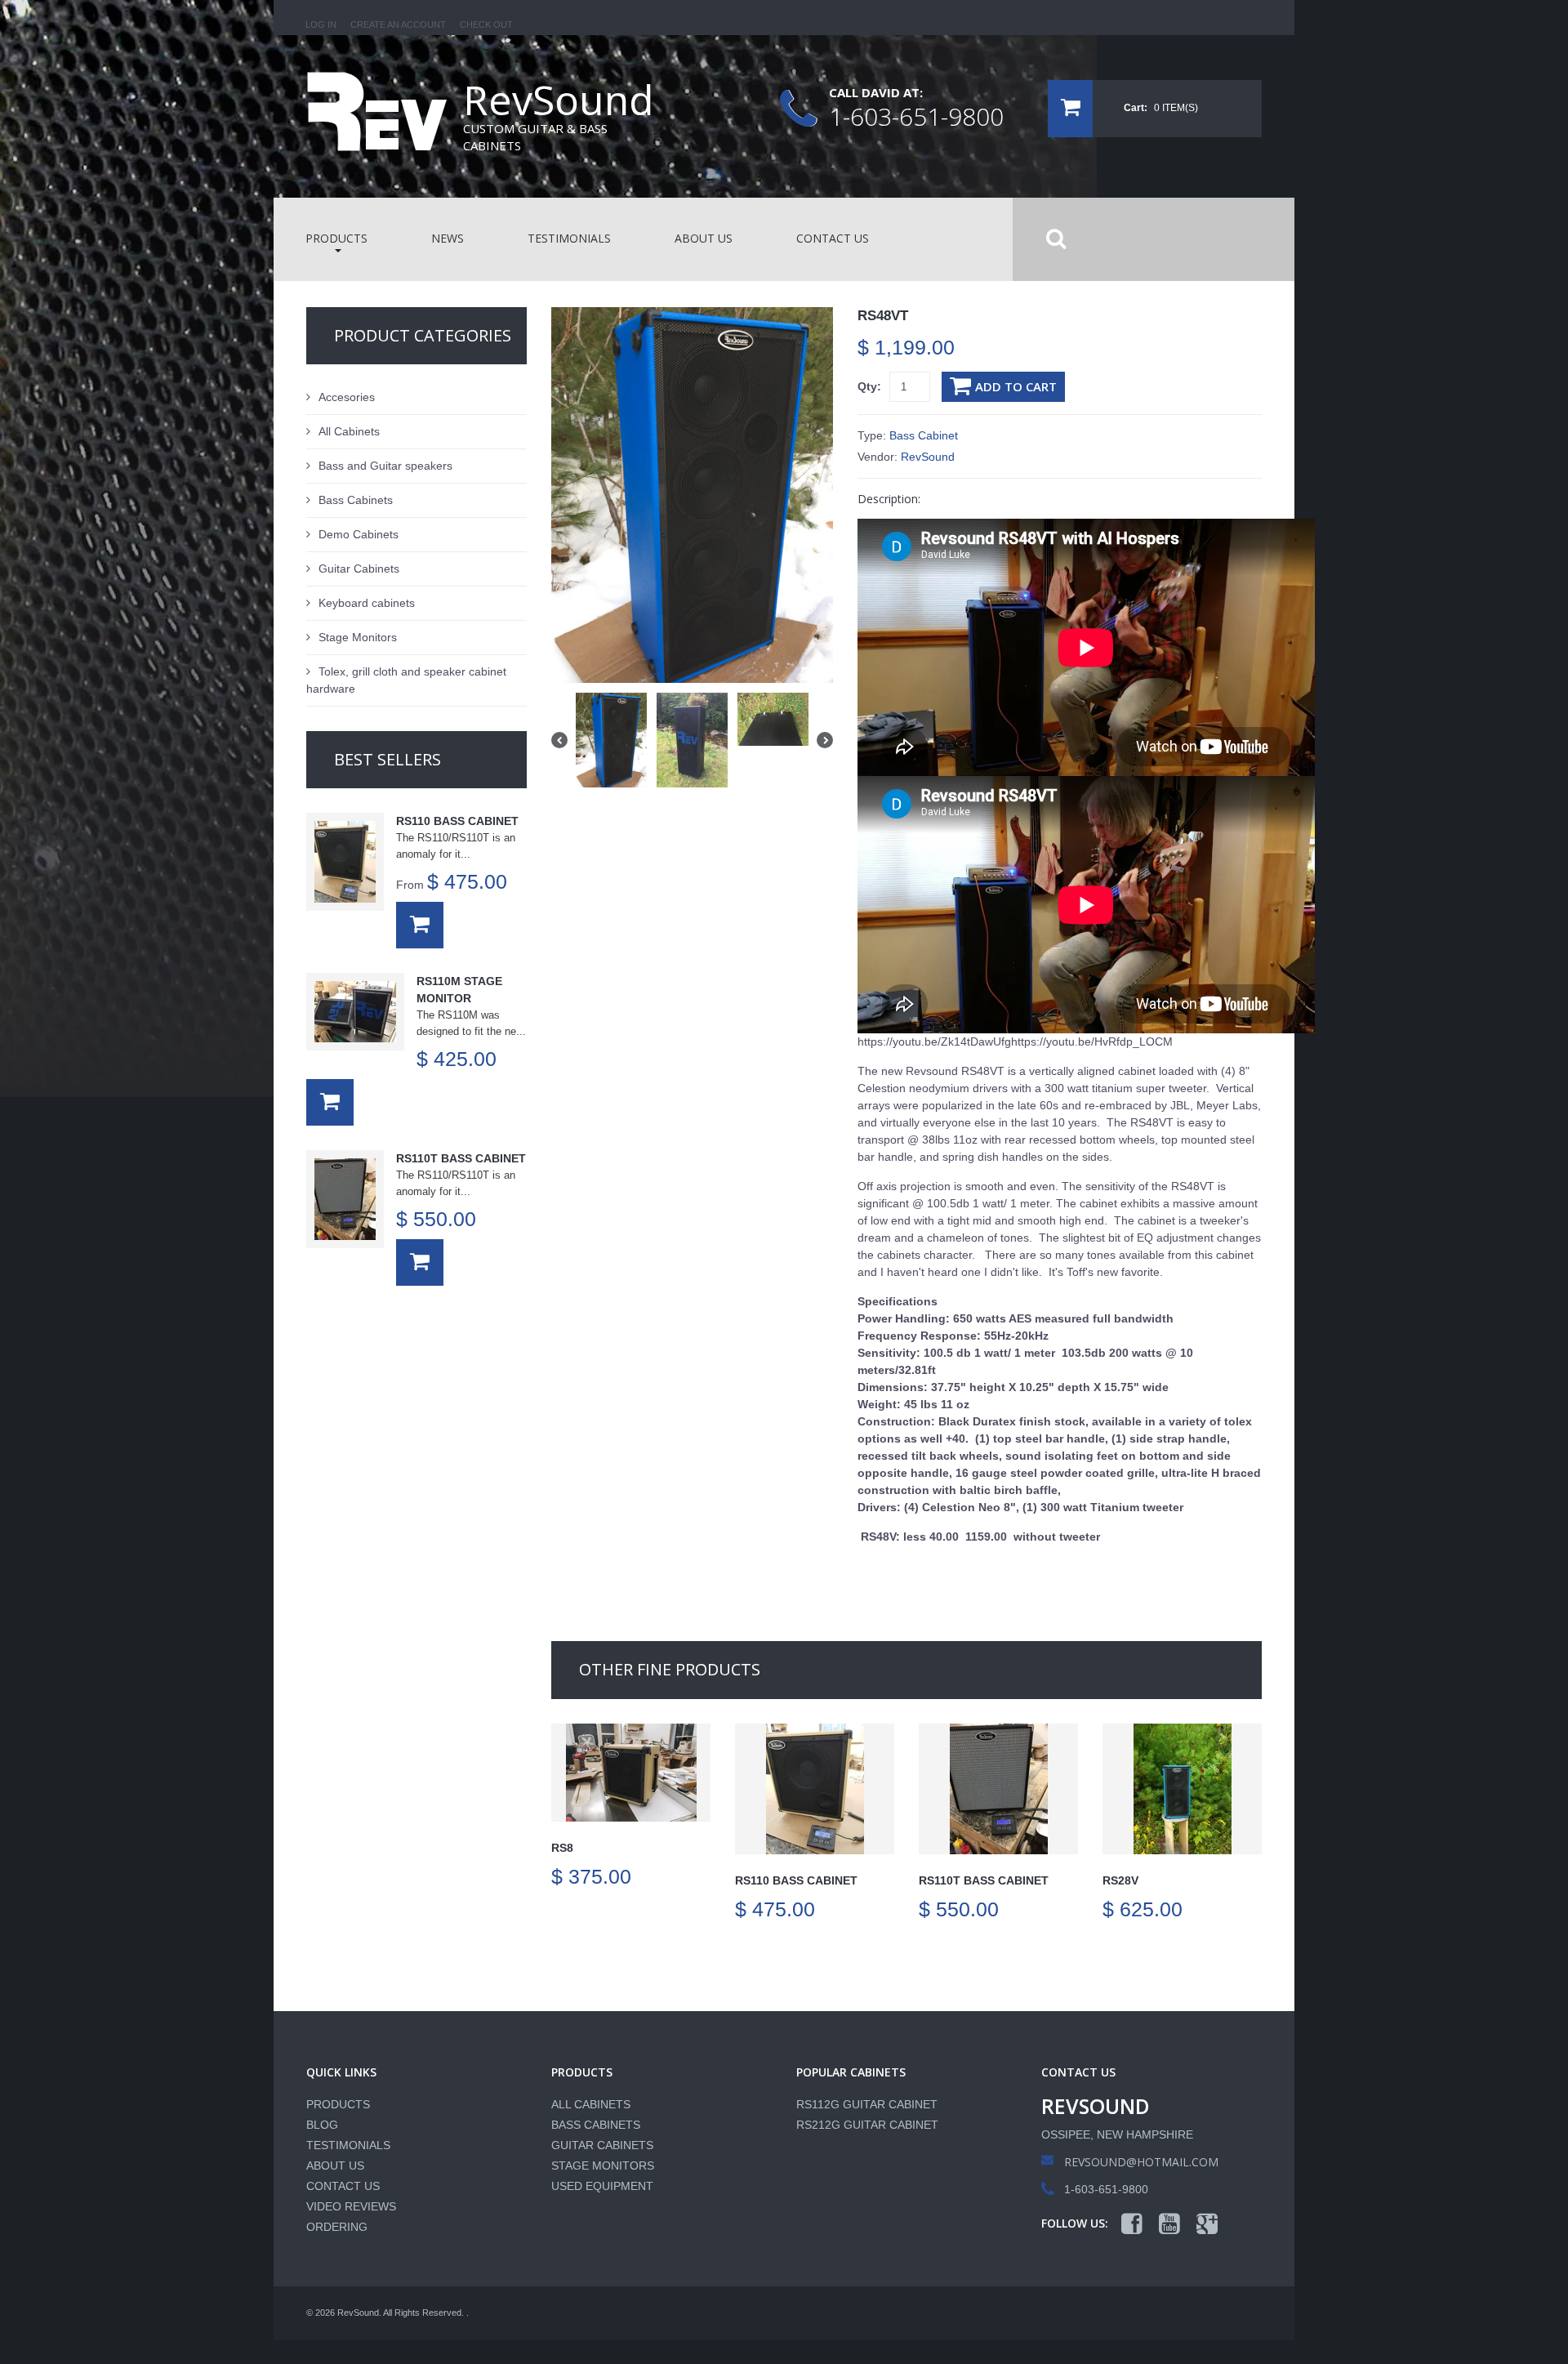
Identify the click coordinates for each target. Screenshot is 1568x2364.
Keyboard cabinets (367, 603)
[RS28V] (1182, 1789)
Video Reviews (351, 2206)
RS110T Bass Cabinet (984, 1880)
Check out (486, 25)
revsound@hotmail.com (1141, 2162)
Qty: (869, 386)
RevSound (928, 457)
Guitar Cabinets (359, 569)
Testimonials (348, 2145)
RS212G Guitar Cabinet (867, 2125)
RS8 (562, 1848)
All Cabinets (349, 431)
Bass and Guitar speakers (385, 466)
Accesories (347, 397)
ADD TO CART (1016, 386)
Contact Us (343, 2186)
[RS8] (631, 1773)
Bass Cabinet (924, 435)
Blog (322, 2125)
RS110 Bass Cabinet (796, 1880)
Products (338, 2104)
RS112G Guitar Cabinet (867, 2104)
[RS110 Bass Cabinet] (815, 1789)
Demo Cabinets (359, 534)
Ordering (337, 2227)
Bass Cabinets (356, 500)
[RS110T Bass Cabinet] (998, 1789)
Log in (321, 25)
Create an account (398, 25)
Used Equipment (602, 2186)
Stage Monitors (358, 637)
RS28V (1120, 1880)
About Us (335, 2166)
